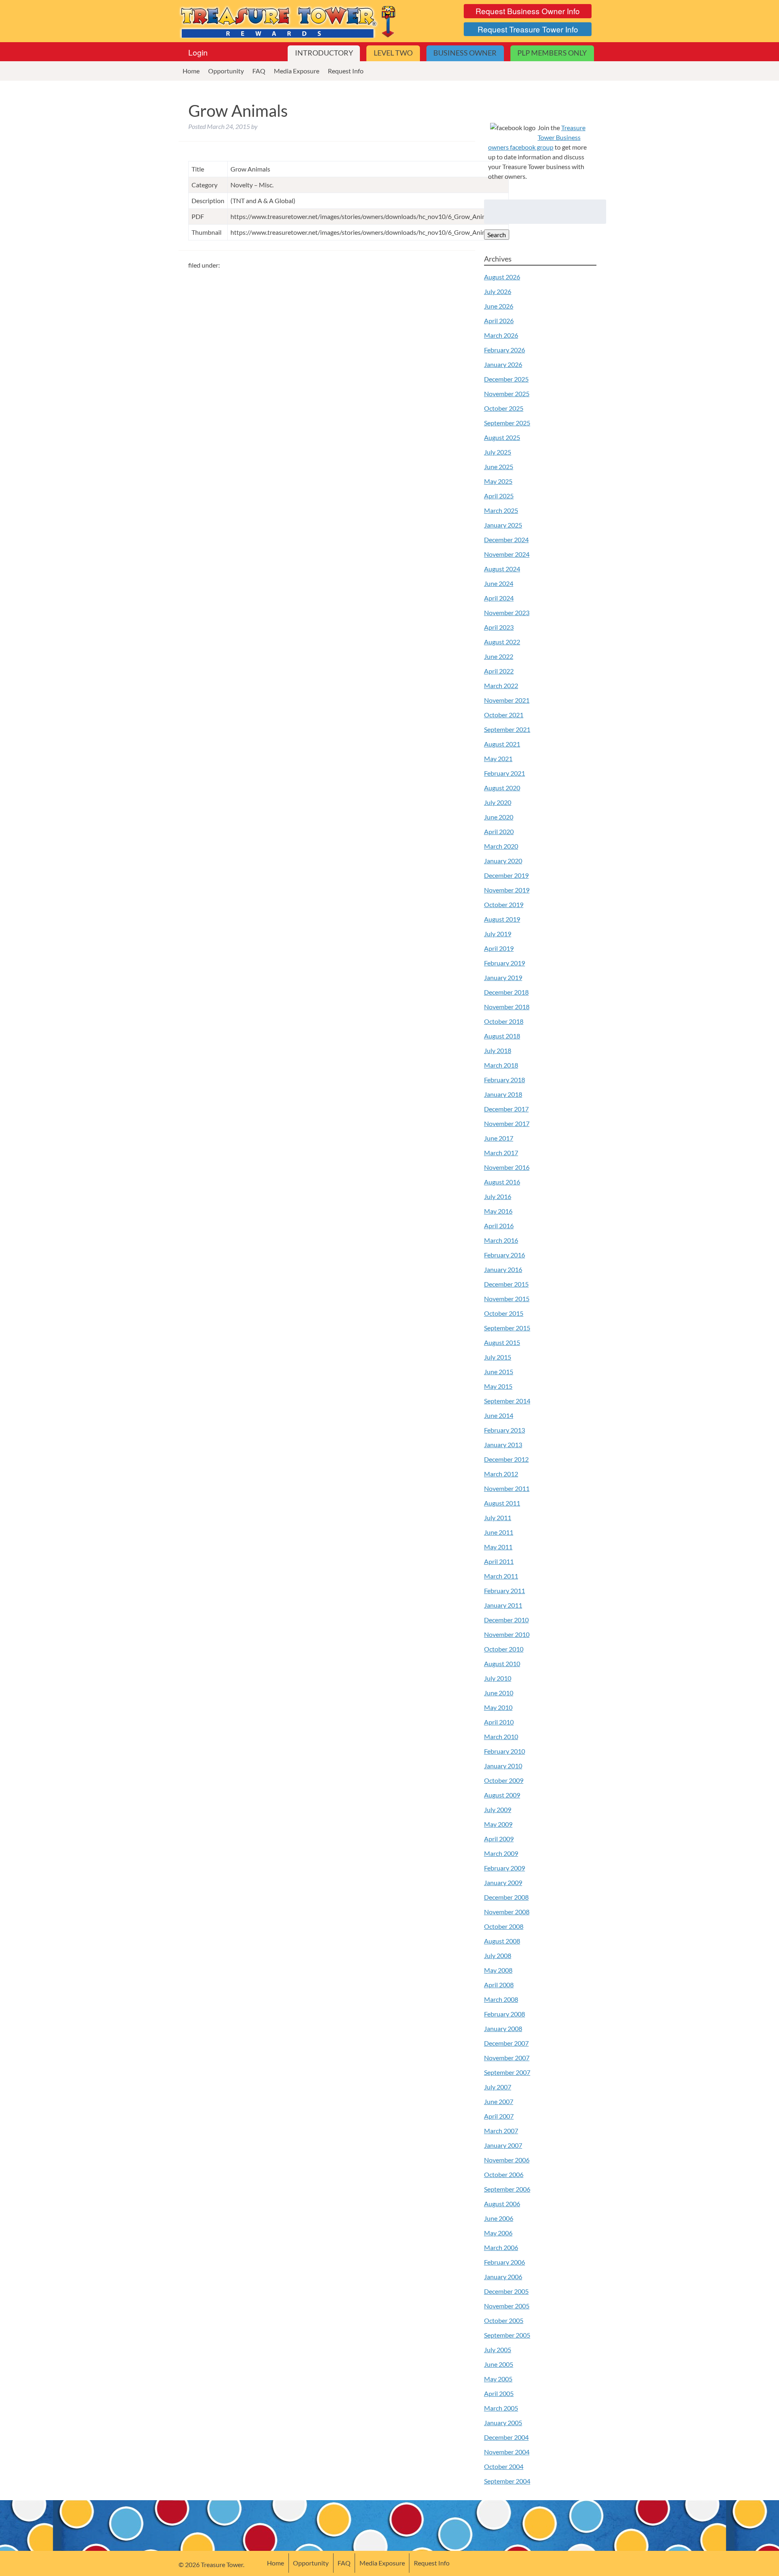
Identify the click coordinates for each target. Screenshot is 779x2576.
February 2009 (505, 1868)
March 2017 (501, 1153)
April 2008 (499, 1985)
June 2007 (499, 2101)
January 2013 (503, 1445)
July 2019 (498, 934)
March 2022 (501, 685)
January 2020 (503, 861)
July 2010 (498, 1678)
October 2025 (504, 408)
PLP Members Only (552, 53)
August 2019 (502, 919)
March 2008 (501, 1999)
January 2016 (503, 1269)
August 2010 (502, 1663)
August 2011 (502, 1503)
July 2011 (498, 1518)
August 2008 (502, 1941)
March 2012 (501, 1474)
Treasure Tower (289, 21)
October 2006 (504, 2174)
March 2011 (501, 1576)
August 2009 (502, 1795)
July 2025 (498, 452)
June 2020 (499, 817)
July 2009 (498, 1809)
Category (204, 185)
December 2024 (506, 539)
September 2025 (507, 423)
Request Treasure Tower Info (528, 29)
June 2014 (499, 1415)
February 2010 (505, 1751)
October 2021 (504, 715)
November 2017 (507, 1123)
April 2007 (499, 2116)
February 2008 (505, 2014)
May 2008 (498, 1970)
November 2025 (507, 394)
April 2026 (499, 321)
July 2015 (498, 1357)
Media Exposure (297, 71)
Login (198, 52)
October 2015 (504, 1313)
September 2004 (507, 2481)
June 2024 (499, 583)
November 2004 (507, 2452)
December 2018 (506, 992)
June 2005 (499, 2364)
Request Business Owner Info (528, 11)
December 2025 (506, 379)
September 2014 (507, 1401)
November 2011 (507, 1488)
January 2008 (503, 2028)
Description (208, 201)
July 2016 (498, 1196)
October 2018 (504, 1021)
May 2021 (498, 758)
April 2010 (499, 1722)
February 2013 (505, 1430)
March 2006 (501, 2247)
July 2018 (498, 1050)
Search (497, 235)
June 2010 (499, 1693)
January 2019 (503, 977)
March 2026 (501, 335)
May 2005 (498, 2379)
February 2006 (505, 2262)
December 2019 (506, 875)
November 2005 (507, 2306)
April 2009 (499, 1839)
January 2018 (503, 1094)
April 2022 (499, 671)
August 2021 (502, 744)
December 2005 (506, 2291)
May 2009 (498, 1824)
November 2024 (507, 554)
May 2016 (498, 1211)
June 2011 (499, 1532)
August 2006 (502, 2204)
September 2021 (507, 729)
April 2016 (499, 1226)
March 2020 (501, 846)
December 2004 (506, 2437)
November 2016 (507, 1167)
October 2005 (504, 2320)
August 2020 (502, 788)
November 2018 (507, 1007)
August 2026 (502, 277)
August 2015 (502, 1342)
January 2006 (503, 2277)
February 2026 (505, 350)
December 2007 (506, 2043)
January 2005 (503, 2423)
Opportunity (226, 71)
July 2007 (498, 2087)
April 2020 (499, 831)
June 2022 (499, 656)
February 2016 (505, 1255)
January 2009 (503, 1882)
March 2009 (501, 1853)
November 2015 (507, 1299)
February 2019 (505, 963)
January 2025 (503, 525)
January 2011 (503, 1605)
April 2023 (499, 627)
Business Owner (465, 53)
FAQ (259, 71)
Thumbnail (207, 232)
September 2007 (507, 2072)
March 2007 (501, 2131)
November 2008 (507, 1912)
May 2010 (498, 1707)
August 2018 (502, 1036)
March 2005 (501, 2408)
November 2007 (507, 2058)
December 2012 (506, 1459)
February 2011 (505, 1590)
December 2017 (506, 1109)
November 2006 (507, 2160)
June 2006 (499, 2218)
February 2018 (505, 1080)
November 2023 (507, 612)
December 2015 (506, 1284)
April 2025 (499, 496)
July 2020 (498, 802)
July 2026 (498, 291)
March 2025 (501, 510)
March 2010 (501, 1736)
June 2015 (499, 1372)
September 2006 (507, 2189)
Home (191, 71)
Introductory (324, 53)
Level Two (393, 53)
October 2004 (504, 2466)
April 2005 (499, 2393)
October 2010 (504, 1649)
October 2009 (504, 1780)
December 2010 (506, 1620)
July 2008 (498, 1955)
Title (198, 169)
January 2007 (503, 2145)
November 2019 (507, 890)
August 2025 (502, 437)
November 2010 (507, 1634)
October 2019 (504, 904)
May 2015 (498, 1386)
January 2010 (503, 1766)
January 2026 (503, 364)
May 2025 (498, 481)
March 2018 (501, 1065)
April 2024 (499, 598)
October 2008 (504, 1926)
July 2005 (498, 2350)
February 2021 (505, 773)
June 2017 (499, 1138)
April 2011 (499, 1561)
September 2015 (507, 1328)
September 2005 (507, 2335)
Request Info (346, 71)
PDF (198, 216)
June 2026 (499, 306)
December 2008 (506, 1897)
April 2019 (499, 948)
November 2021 (507, 700)
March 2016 (501, 1240)
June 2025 (499, 467)
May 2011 (498, 1547)
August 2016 (502, 1182)
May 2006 (498, 2233)
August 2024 (502, 569)
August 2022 (502, 642)
